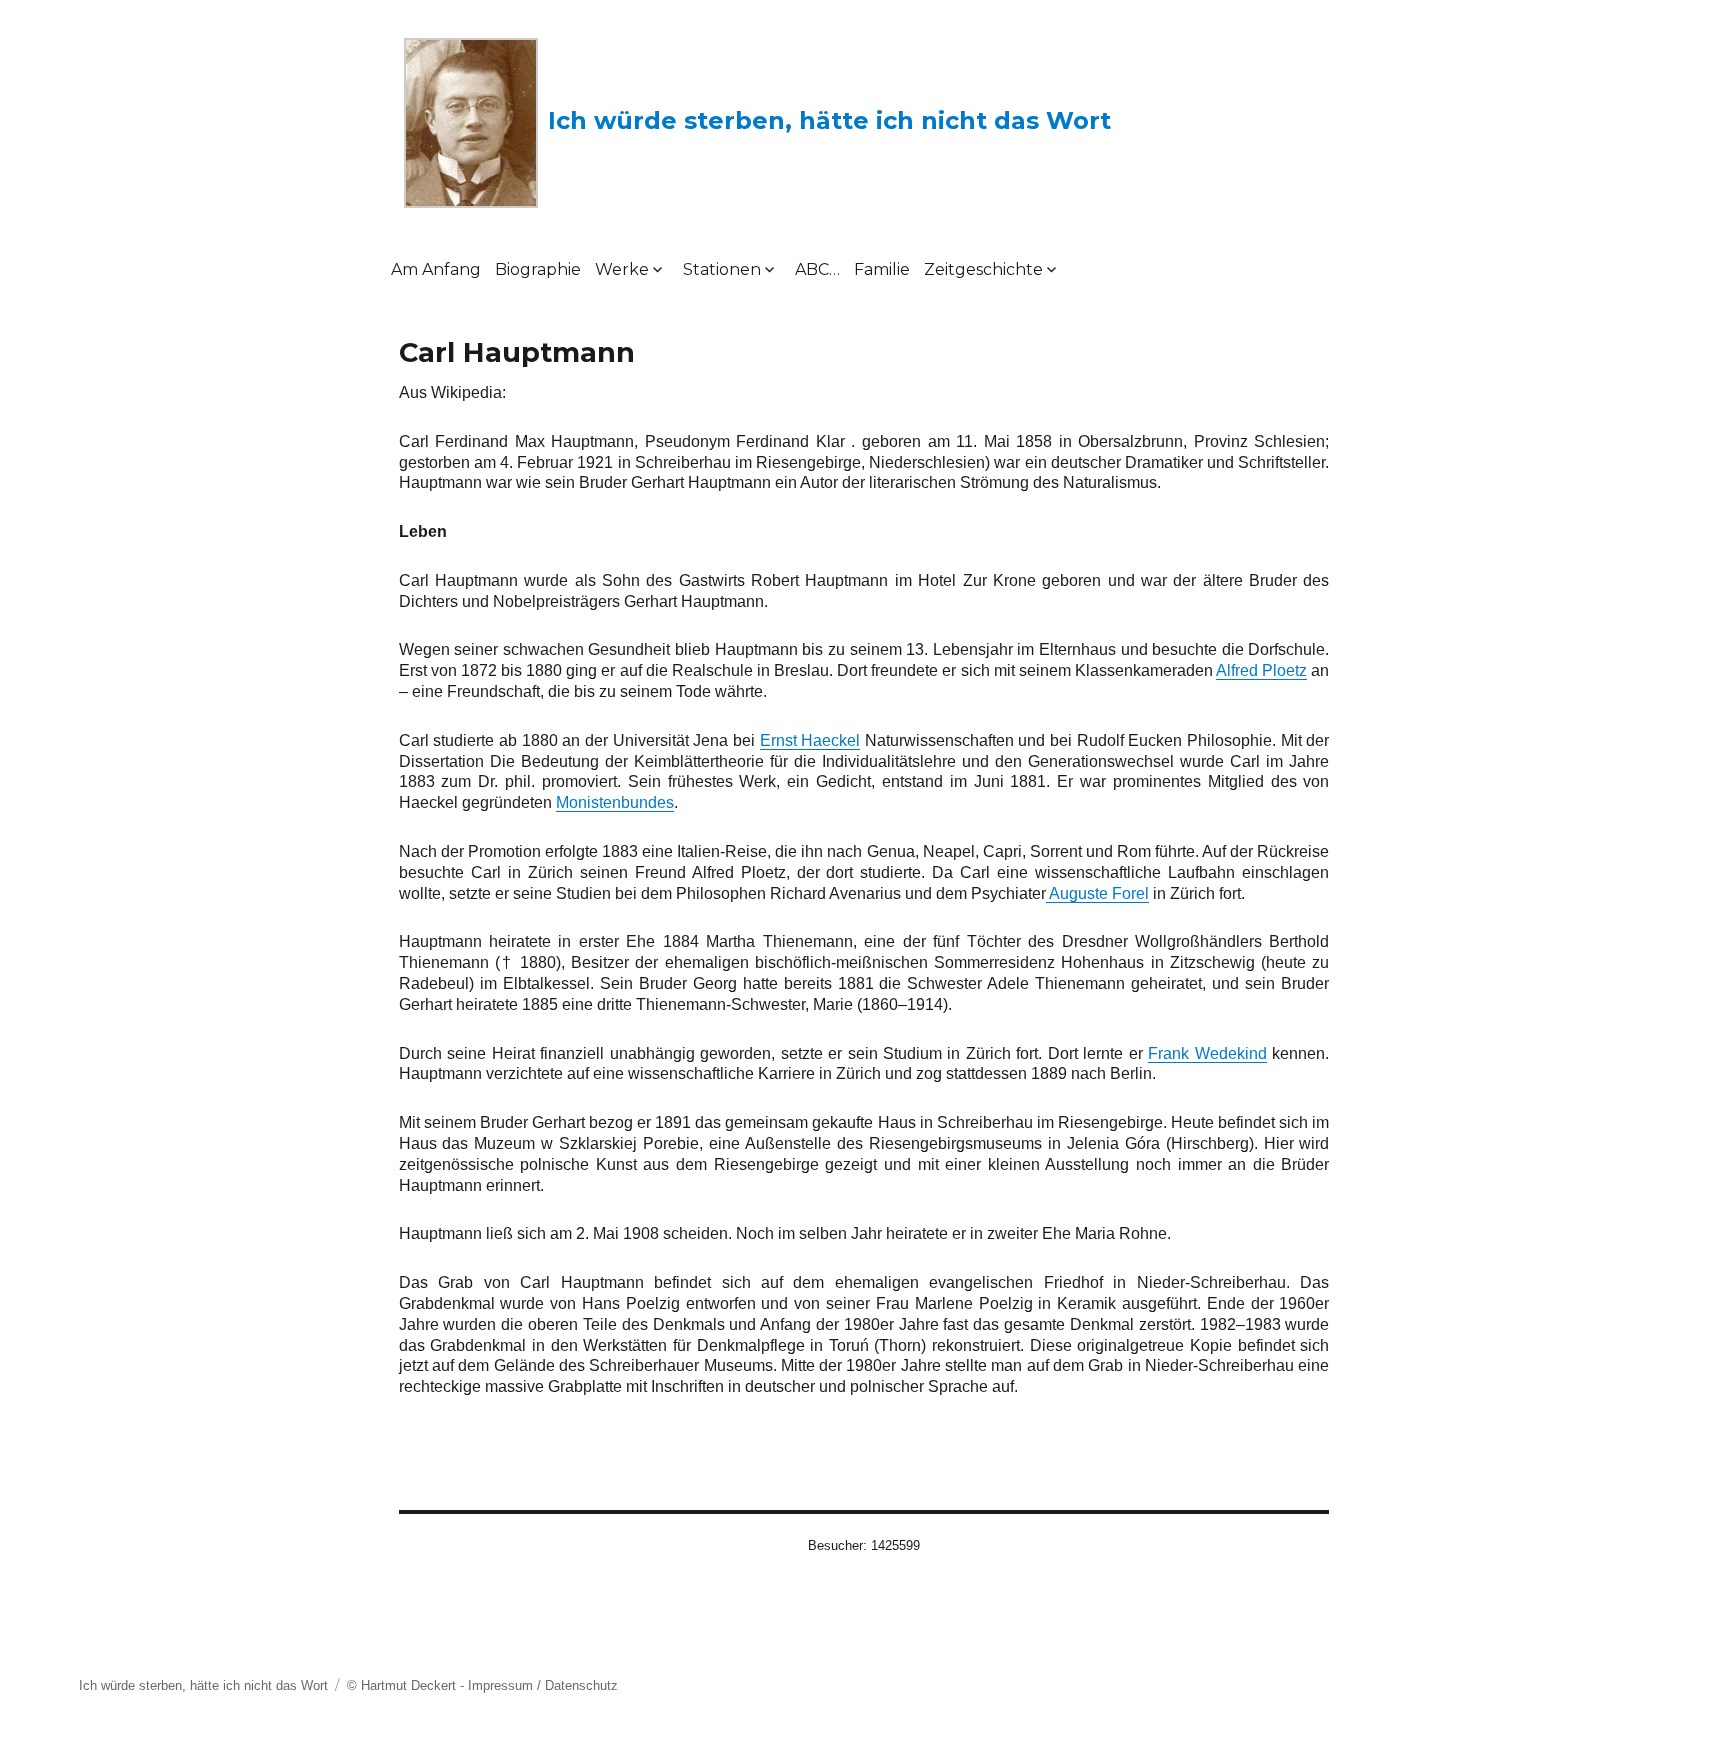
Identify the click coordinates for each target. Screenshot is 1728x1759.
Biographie (538, 269)
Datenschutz (581, 1685)
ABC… (817, 269)
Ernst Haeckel (810, 740)
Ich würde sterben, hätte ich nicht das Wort (829, 120)
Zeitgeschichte (983, 269)
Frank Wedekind (1207, 1053)
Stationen (722, 269)
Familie (882, 269)
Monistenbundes (615, 802)
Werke (622, 269)
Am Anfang (436, 269)
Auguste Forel (1097, 893)
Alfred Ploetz (1261, 670)
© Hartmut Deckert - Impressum (440, 1685)
